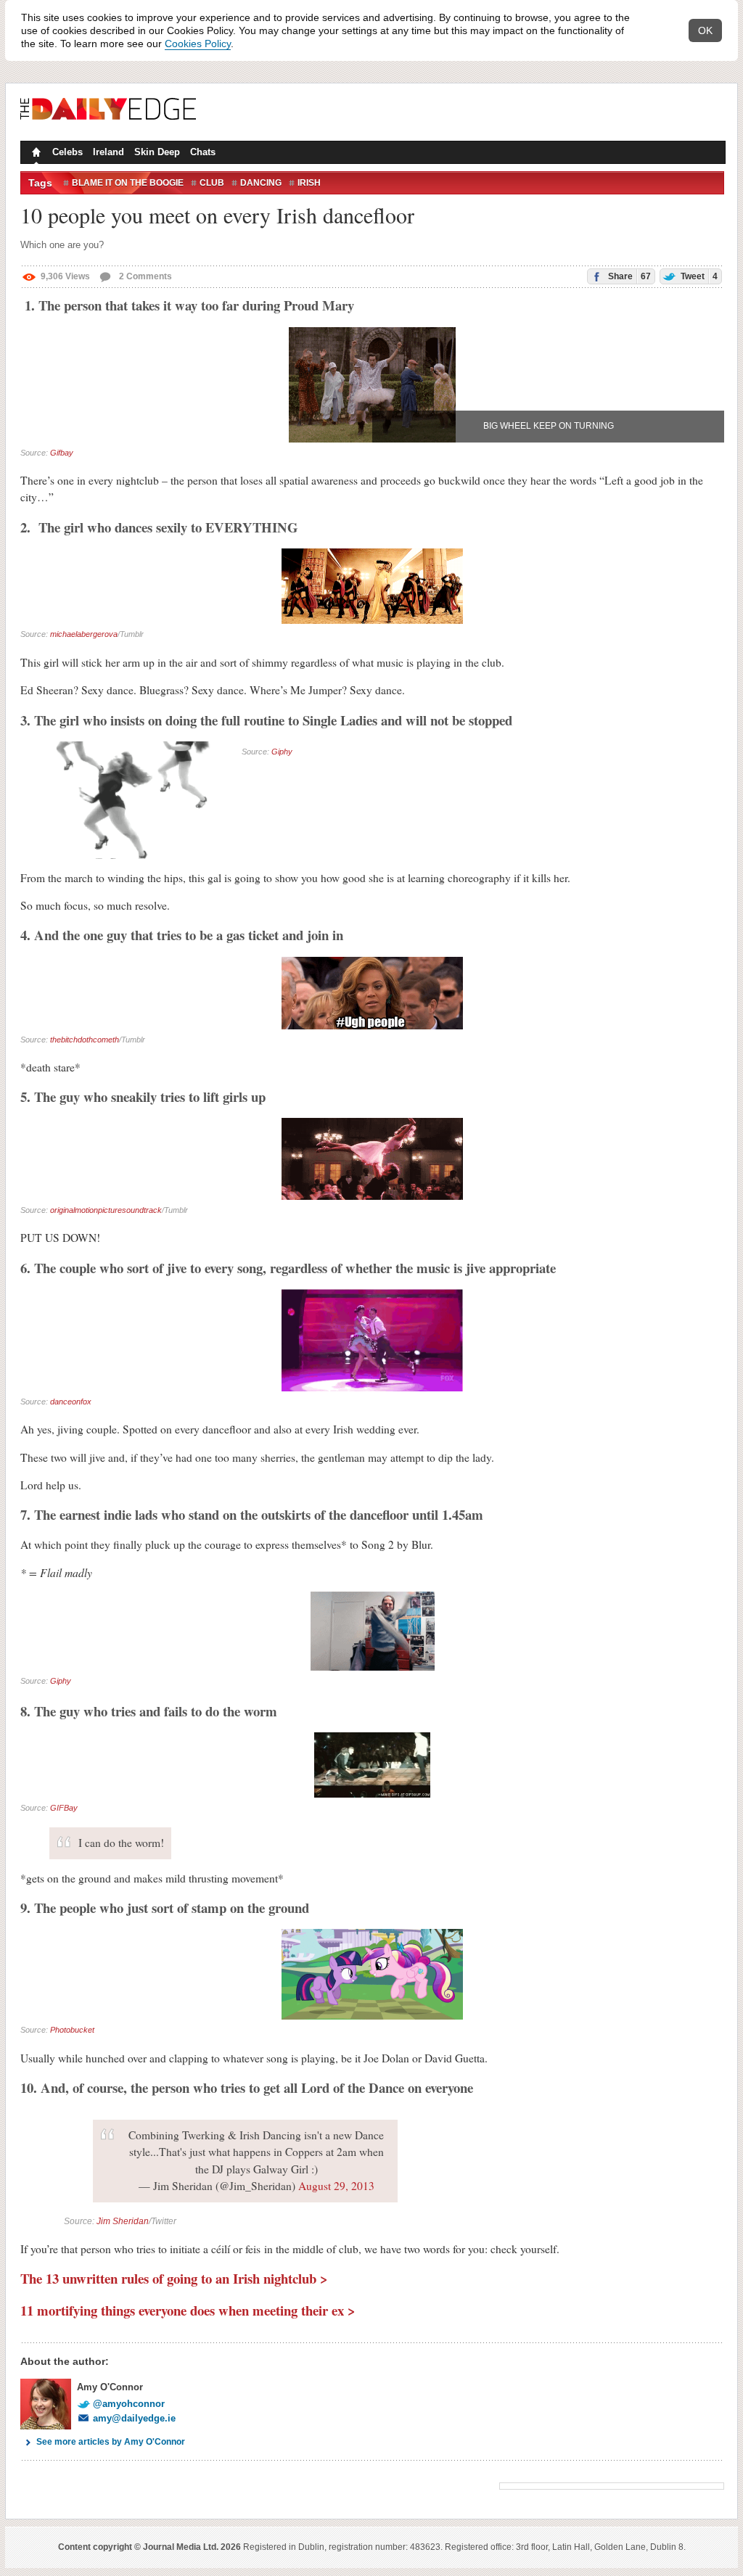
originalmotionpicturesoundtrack (106, 1210)
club (212, 183)
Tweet (698, 276)
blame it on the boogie (128, 183)
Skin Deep (157, 152)
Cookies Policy (198, 44)
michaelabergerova (84, 634)
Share (628, 276)
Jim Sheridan (123, 2221)
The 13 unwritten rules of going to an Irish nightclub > (174, 2278)
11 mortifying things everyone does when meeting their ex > (188, 2310)
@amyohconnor (129, 2404)
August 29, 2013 (336, 2186)
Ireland (108, 152)
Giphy (282, 752)
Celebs (67, 152)
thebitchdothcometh (85, 1040)
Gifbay (62, 453)
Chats (203, 152)
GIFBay (64, 1808)
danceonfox (71, 1402)
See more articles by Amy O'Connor (111, 2442)
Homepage (35, 154)
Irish (309, 183)
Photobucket (72, 2030)
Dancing (261, 183)
